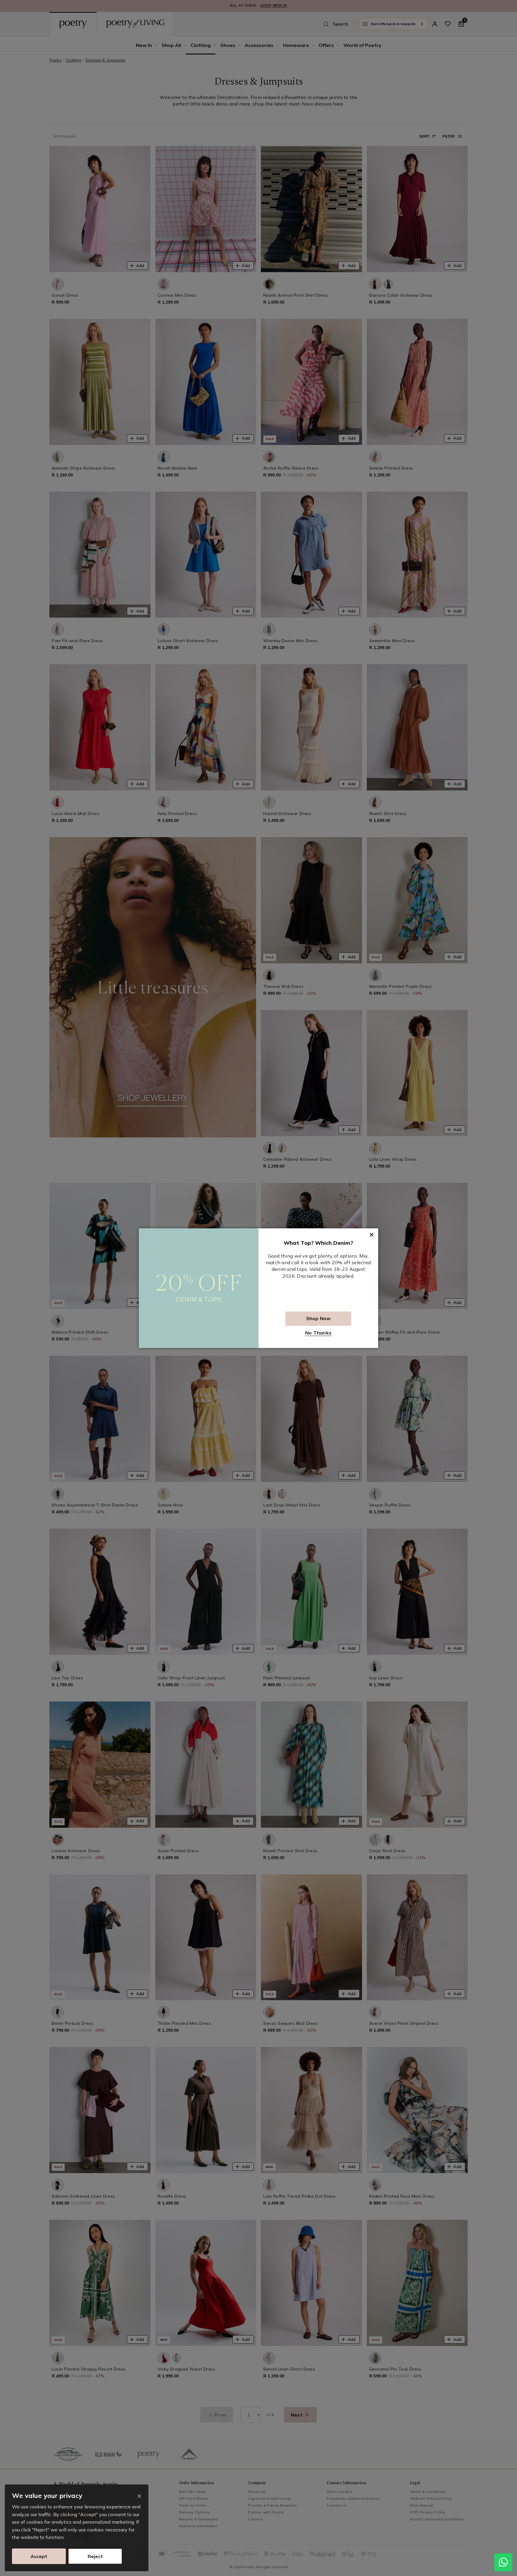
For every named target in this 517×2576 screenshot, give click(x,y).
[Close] (139, 2496)
